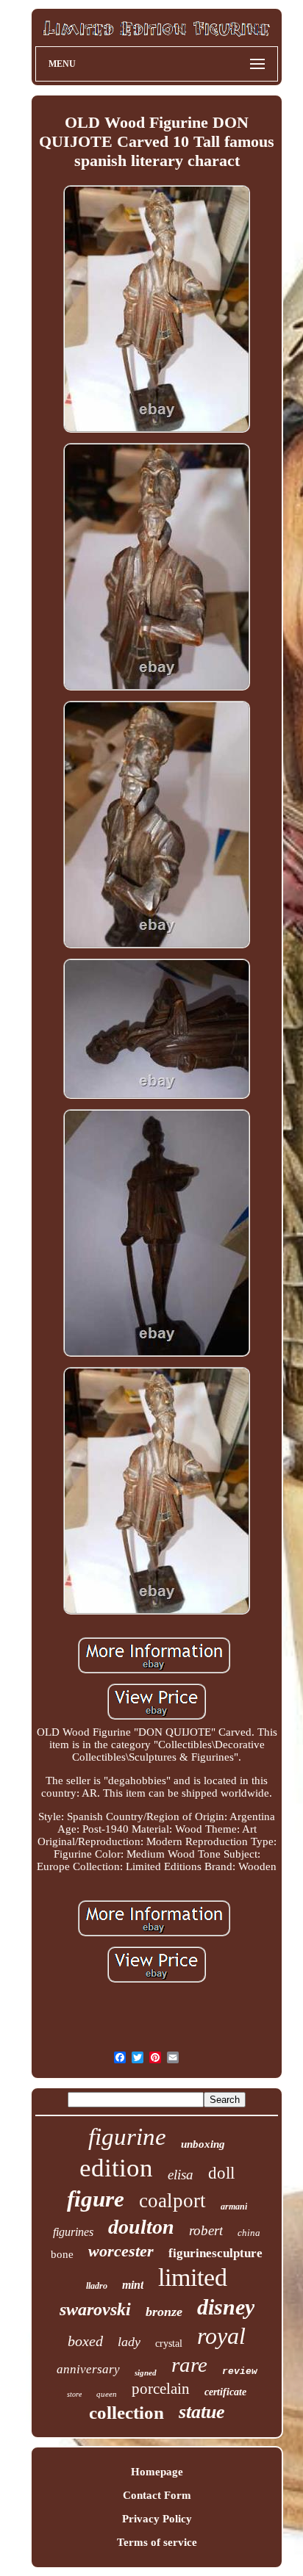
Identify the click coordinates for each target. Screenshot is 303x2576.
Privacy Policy (157, 2519)
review (240, 2371)
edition (116, 2168)
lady (129, 2342)
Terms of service (157, 2542)
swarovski (95, 2309)
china (249, 2233)
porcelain (161, 2389)
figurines (73, 2232)
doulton (141, 2227)
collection (126, 2413)
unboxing (203, 2144)
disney (226, 2307)
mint (133, 2285)
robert (206, 2230)
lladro (97, 2286)
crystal (169, 2344)
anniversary (88, 2369)
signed (146, 2373)
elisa (181, 2175)
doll (221, 2173)
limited (193, 2277)
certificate (225, 2392)
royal (221, 2336)
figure (96, 2199)
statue (202, 2412)
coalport (172, 2201)
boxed (85, 2341)
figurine (127, 2137)
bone (62, 2254)
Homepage (157, 2472)
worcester (121, 2251)
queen (107, 2394)
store (74, 2394)
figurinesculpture (215, 2253)
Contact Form (157, 2495)
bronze (164, 2312)
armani (234, 2207)
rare (189, 2364)
